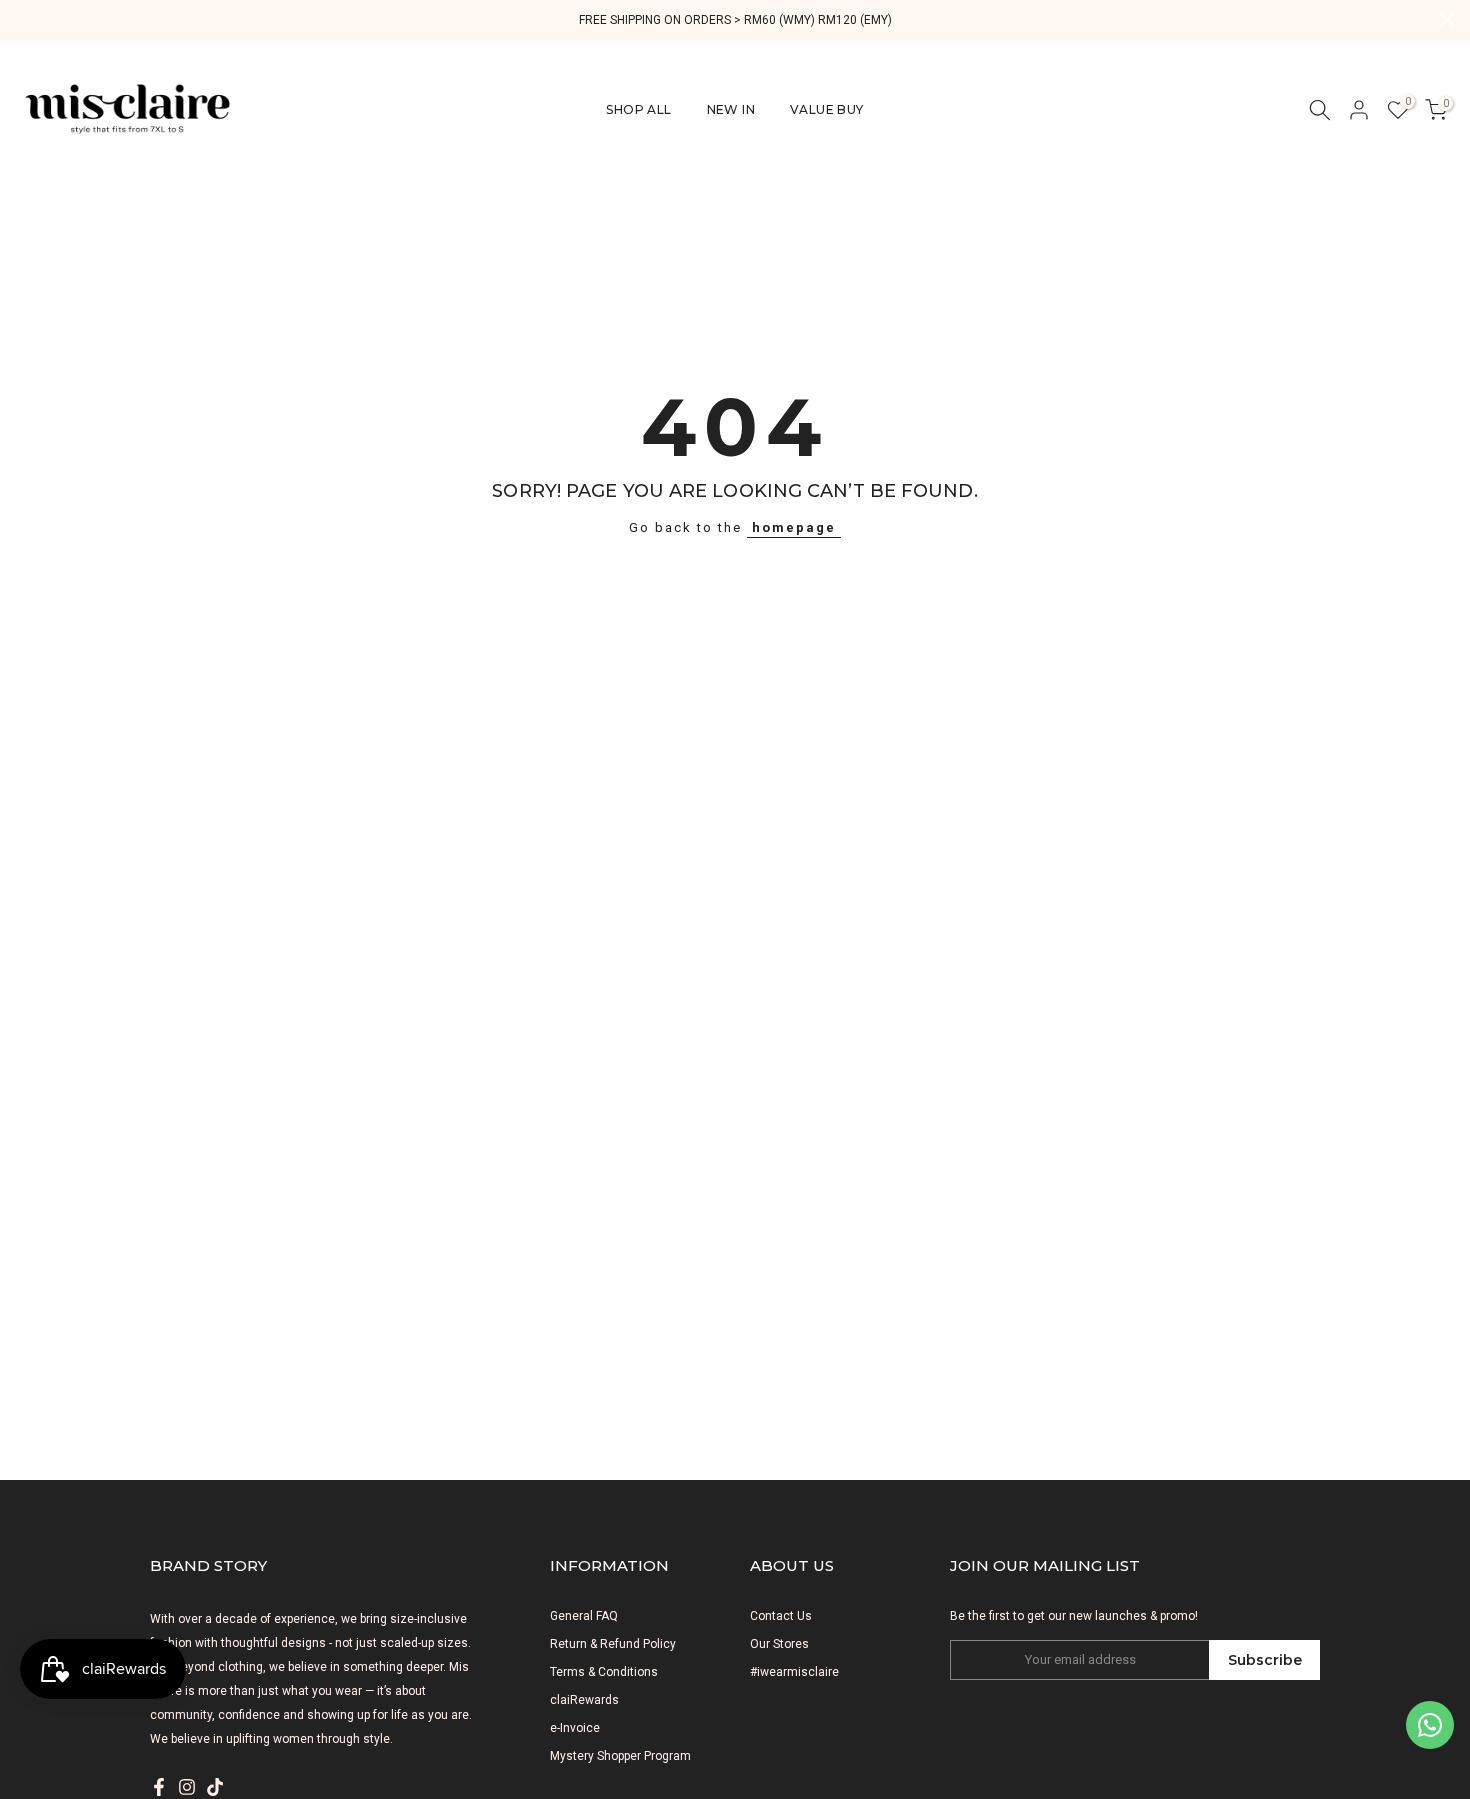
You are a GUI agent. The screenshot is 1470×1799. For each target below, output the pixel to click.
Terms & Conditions (604, 1672)
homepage (794, 527)
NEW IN (731, 109)
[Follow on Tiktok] (215, 1787)
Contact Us (781, 1616)
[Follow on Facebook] (159, 1787)
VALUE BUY (827, 109)
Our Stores (779, 1644)
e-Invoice (575, 1728)
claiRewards (584, 1700)
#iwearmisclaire (794, 1672)
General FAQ (584, 1616)
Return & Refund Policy (613, 1644)
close (22, 19)
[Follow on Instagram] (187, 1787)
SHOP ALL (638, 109)
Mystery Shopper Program (620, 1756)
